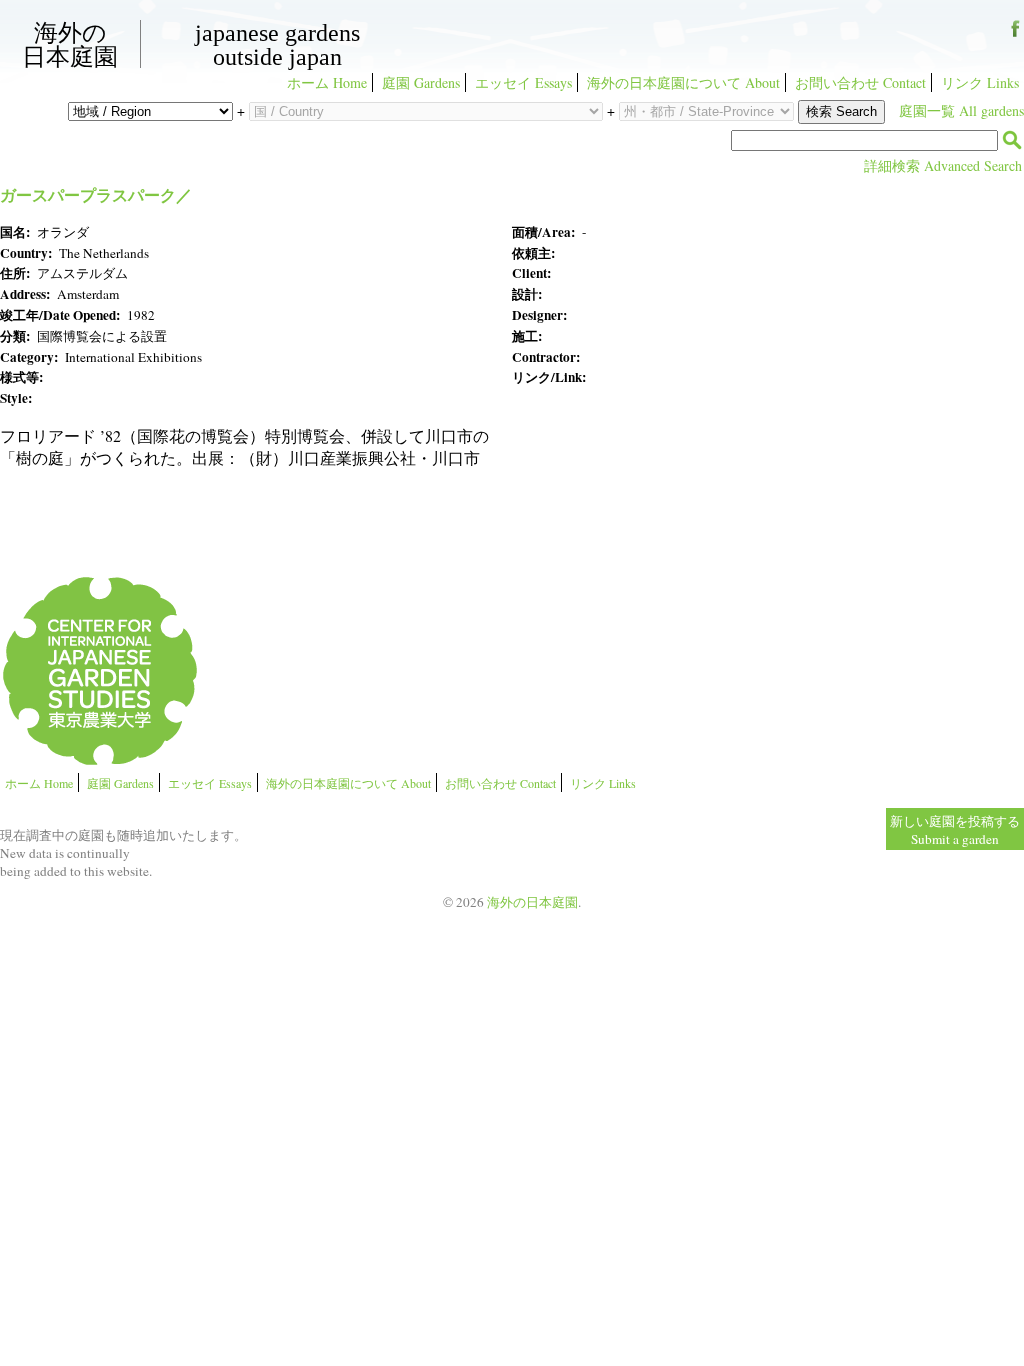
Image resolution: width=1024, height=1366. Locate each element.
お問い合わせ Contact (860, 82)
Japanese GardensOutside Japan (277, 45)
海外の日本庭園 (70, 44)
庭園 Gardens (421, 82)
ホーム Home (327, 82)
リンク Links (980, 82)
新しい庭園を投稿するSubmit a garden (955, 830)
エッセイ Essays (523, 82)
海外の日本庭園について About (683, 82)
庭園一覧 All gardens (961, 110)
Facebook (1015, 35)
